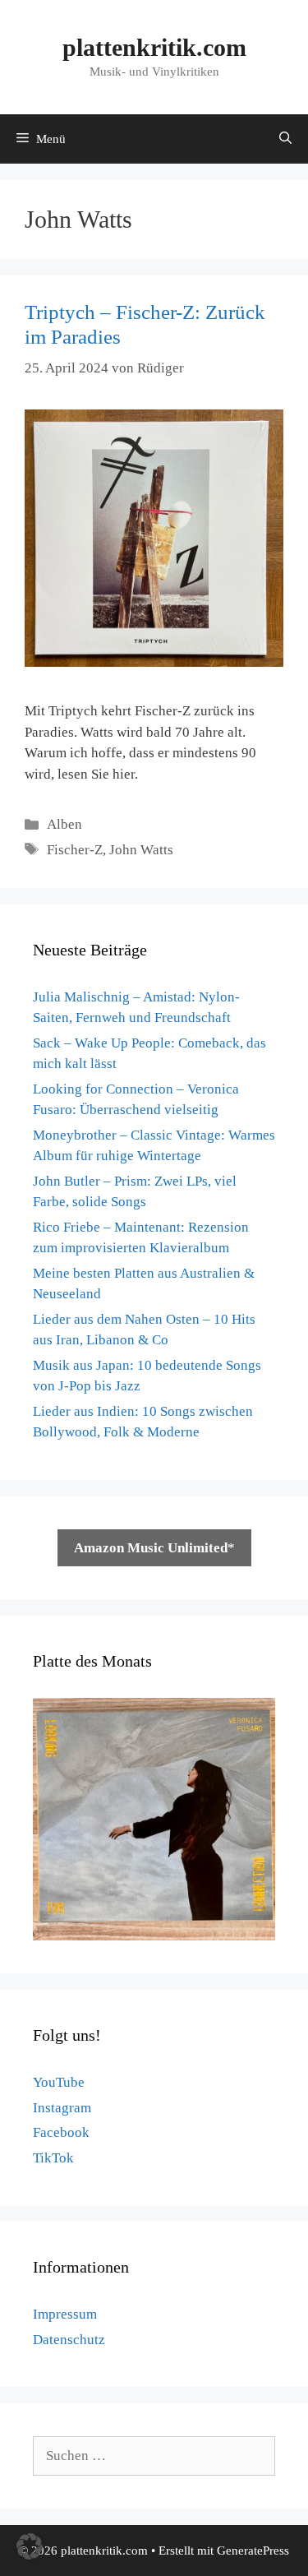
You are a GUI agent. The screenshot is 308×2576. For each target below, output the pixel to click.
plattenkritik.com (154, 47)
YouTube (59, 2082)
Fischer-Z (75, 850)
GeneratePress (253, 2551)
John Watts (141, 850)
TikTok (53, 2158)
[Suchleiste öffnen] (285, 139)
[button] (30, 2546)
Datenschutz (69, 2340)
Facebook (61, 2132)
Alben (64, 824)
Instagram (62, 2108)
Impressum (65, 2314)
